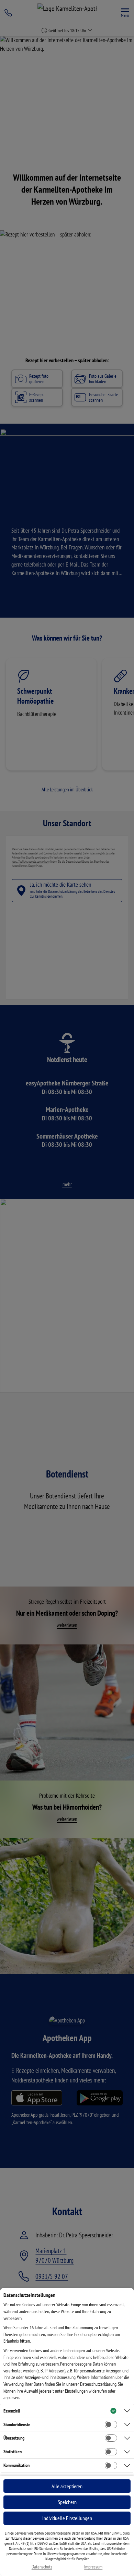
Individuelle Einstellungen (67, 2518)
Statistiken (13, 2452)
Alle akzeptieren (67, 2486)
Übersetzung (14, 2438)
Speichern (67, 2502)
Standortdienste (17, 2425)
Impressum (93, 2567)
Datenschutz (42, 2567)
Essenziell (12, 2411)
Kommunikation (16, 2465)
